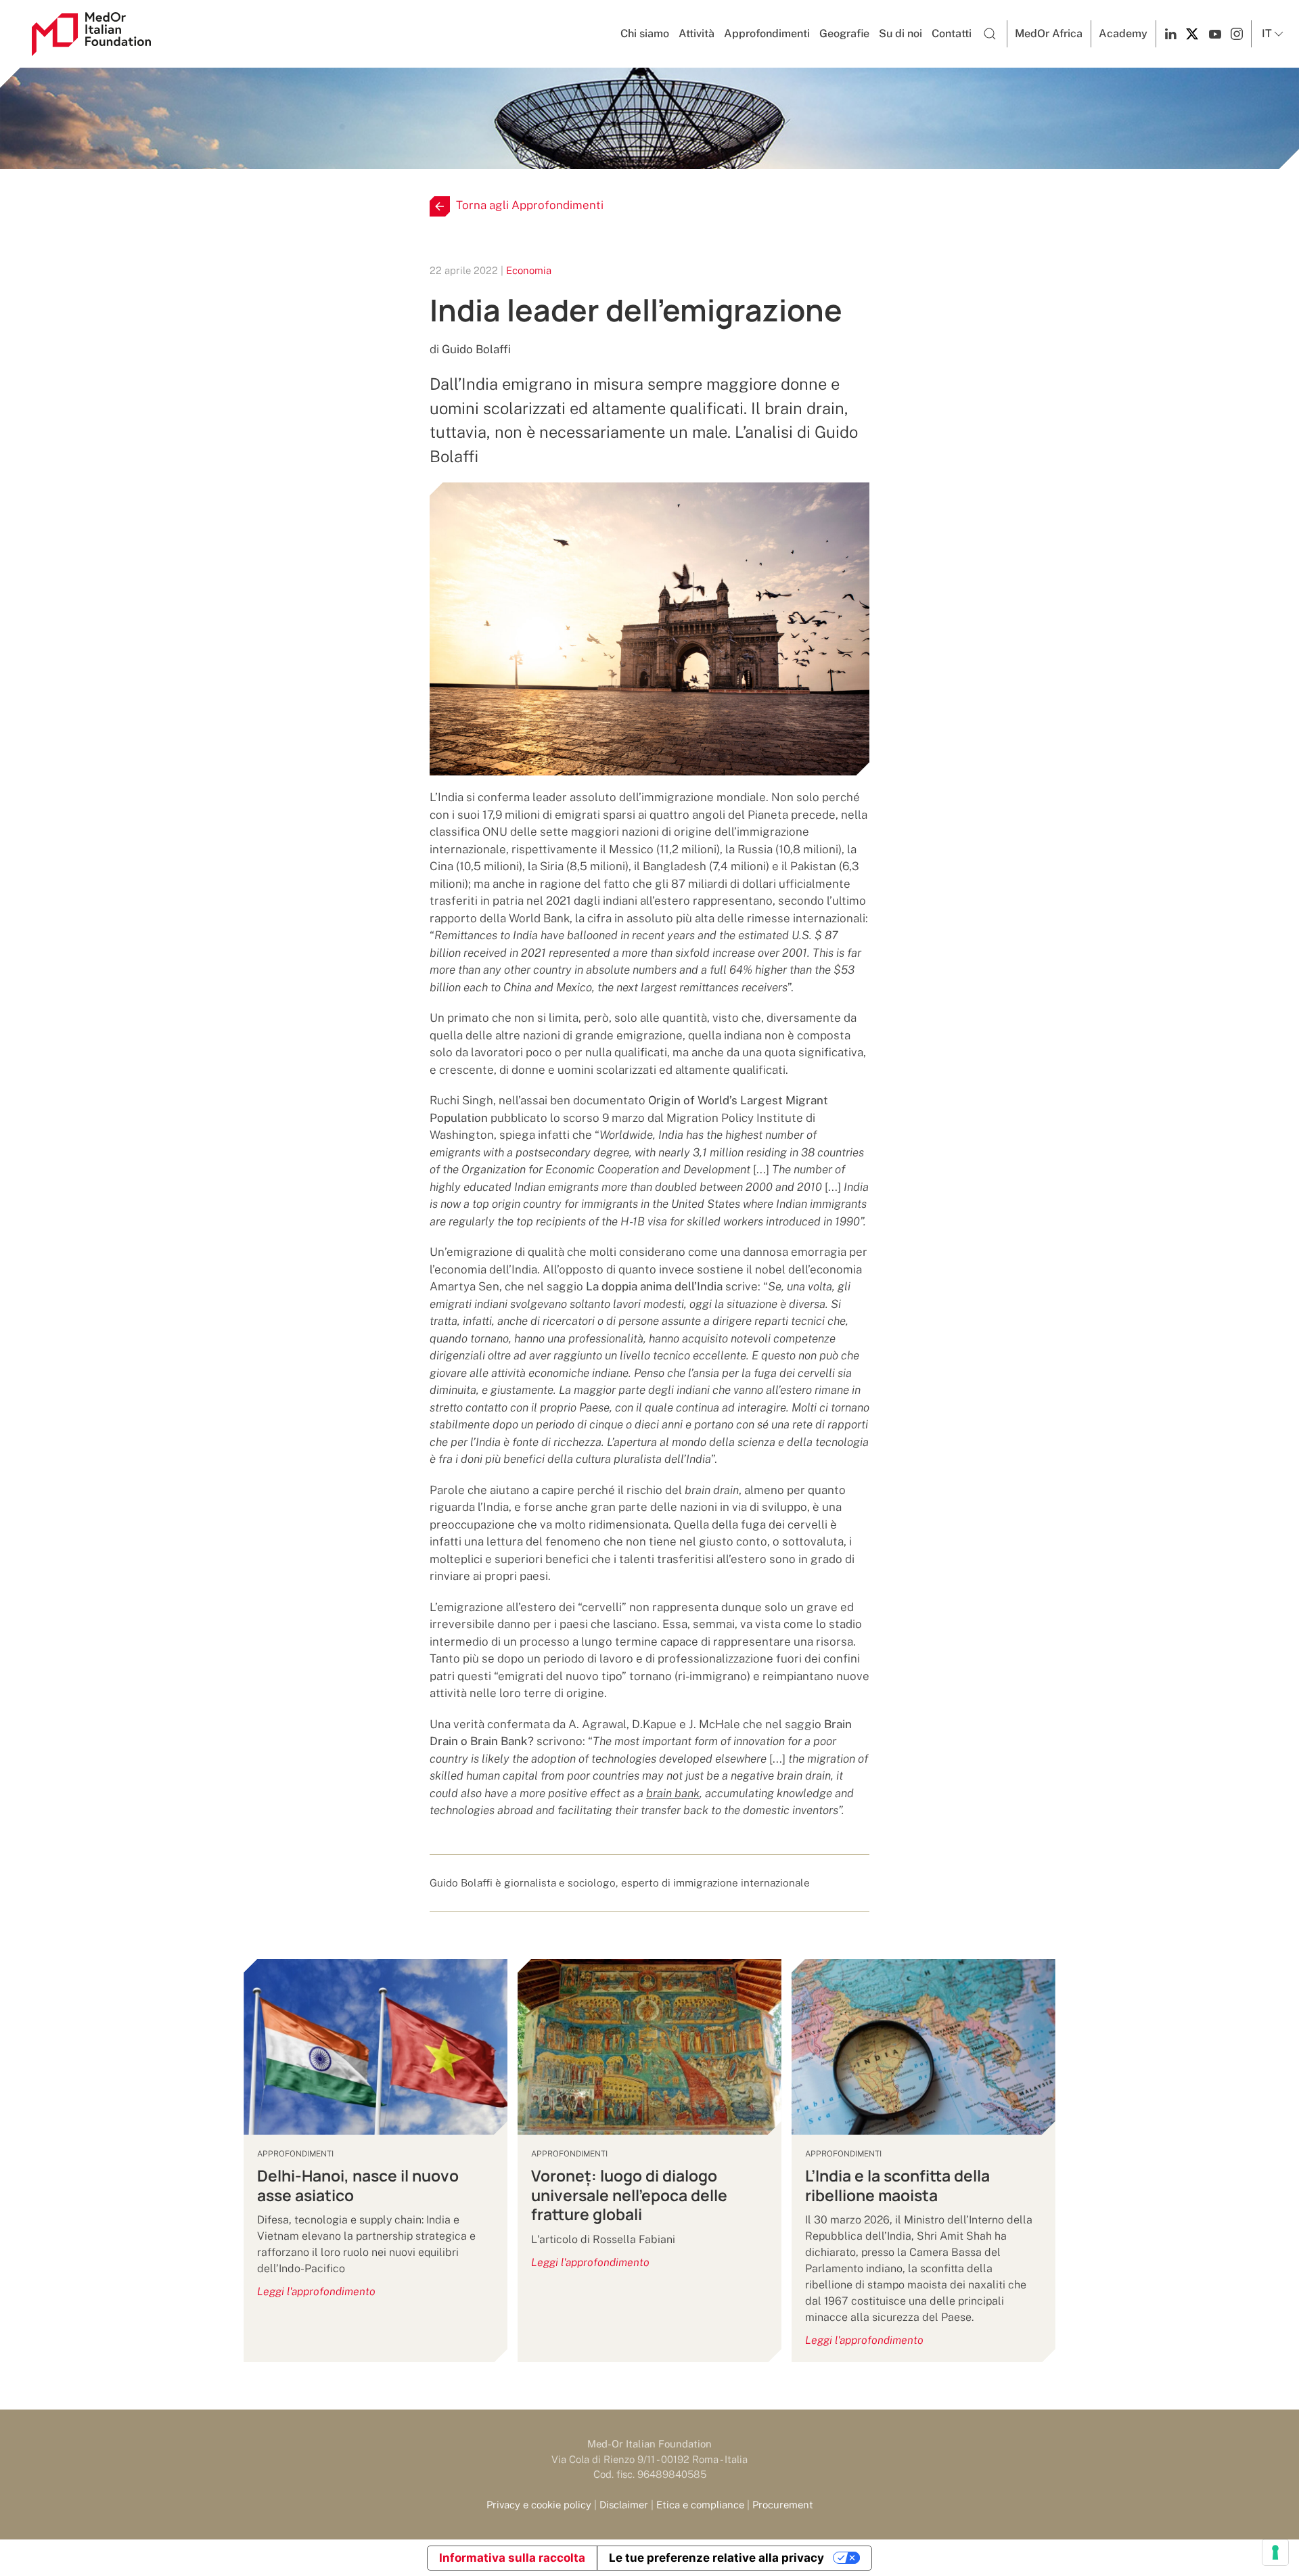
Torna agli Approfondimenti (530, 205)
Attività (697, 33)
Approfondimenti (767, 33)
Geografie (844, 33)
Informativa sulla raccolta (512, 2558)
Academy (1123, 33)
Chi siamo (645, 33)
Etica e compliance (700, 2505)
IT (1267, 33)
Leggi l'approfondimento (316, 2291)
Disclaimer (624, 2505)
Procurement (783, 2505)
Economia (529, 270)
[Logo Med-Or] (91, 34)
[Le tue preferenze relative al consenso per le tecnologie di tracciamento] (1275, 2552)
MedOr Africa (1049, 33)
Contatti (952, 33)
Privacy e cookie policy (539, 2505)
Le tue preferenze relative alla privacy (716, 2558)
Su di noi (901, 33)
